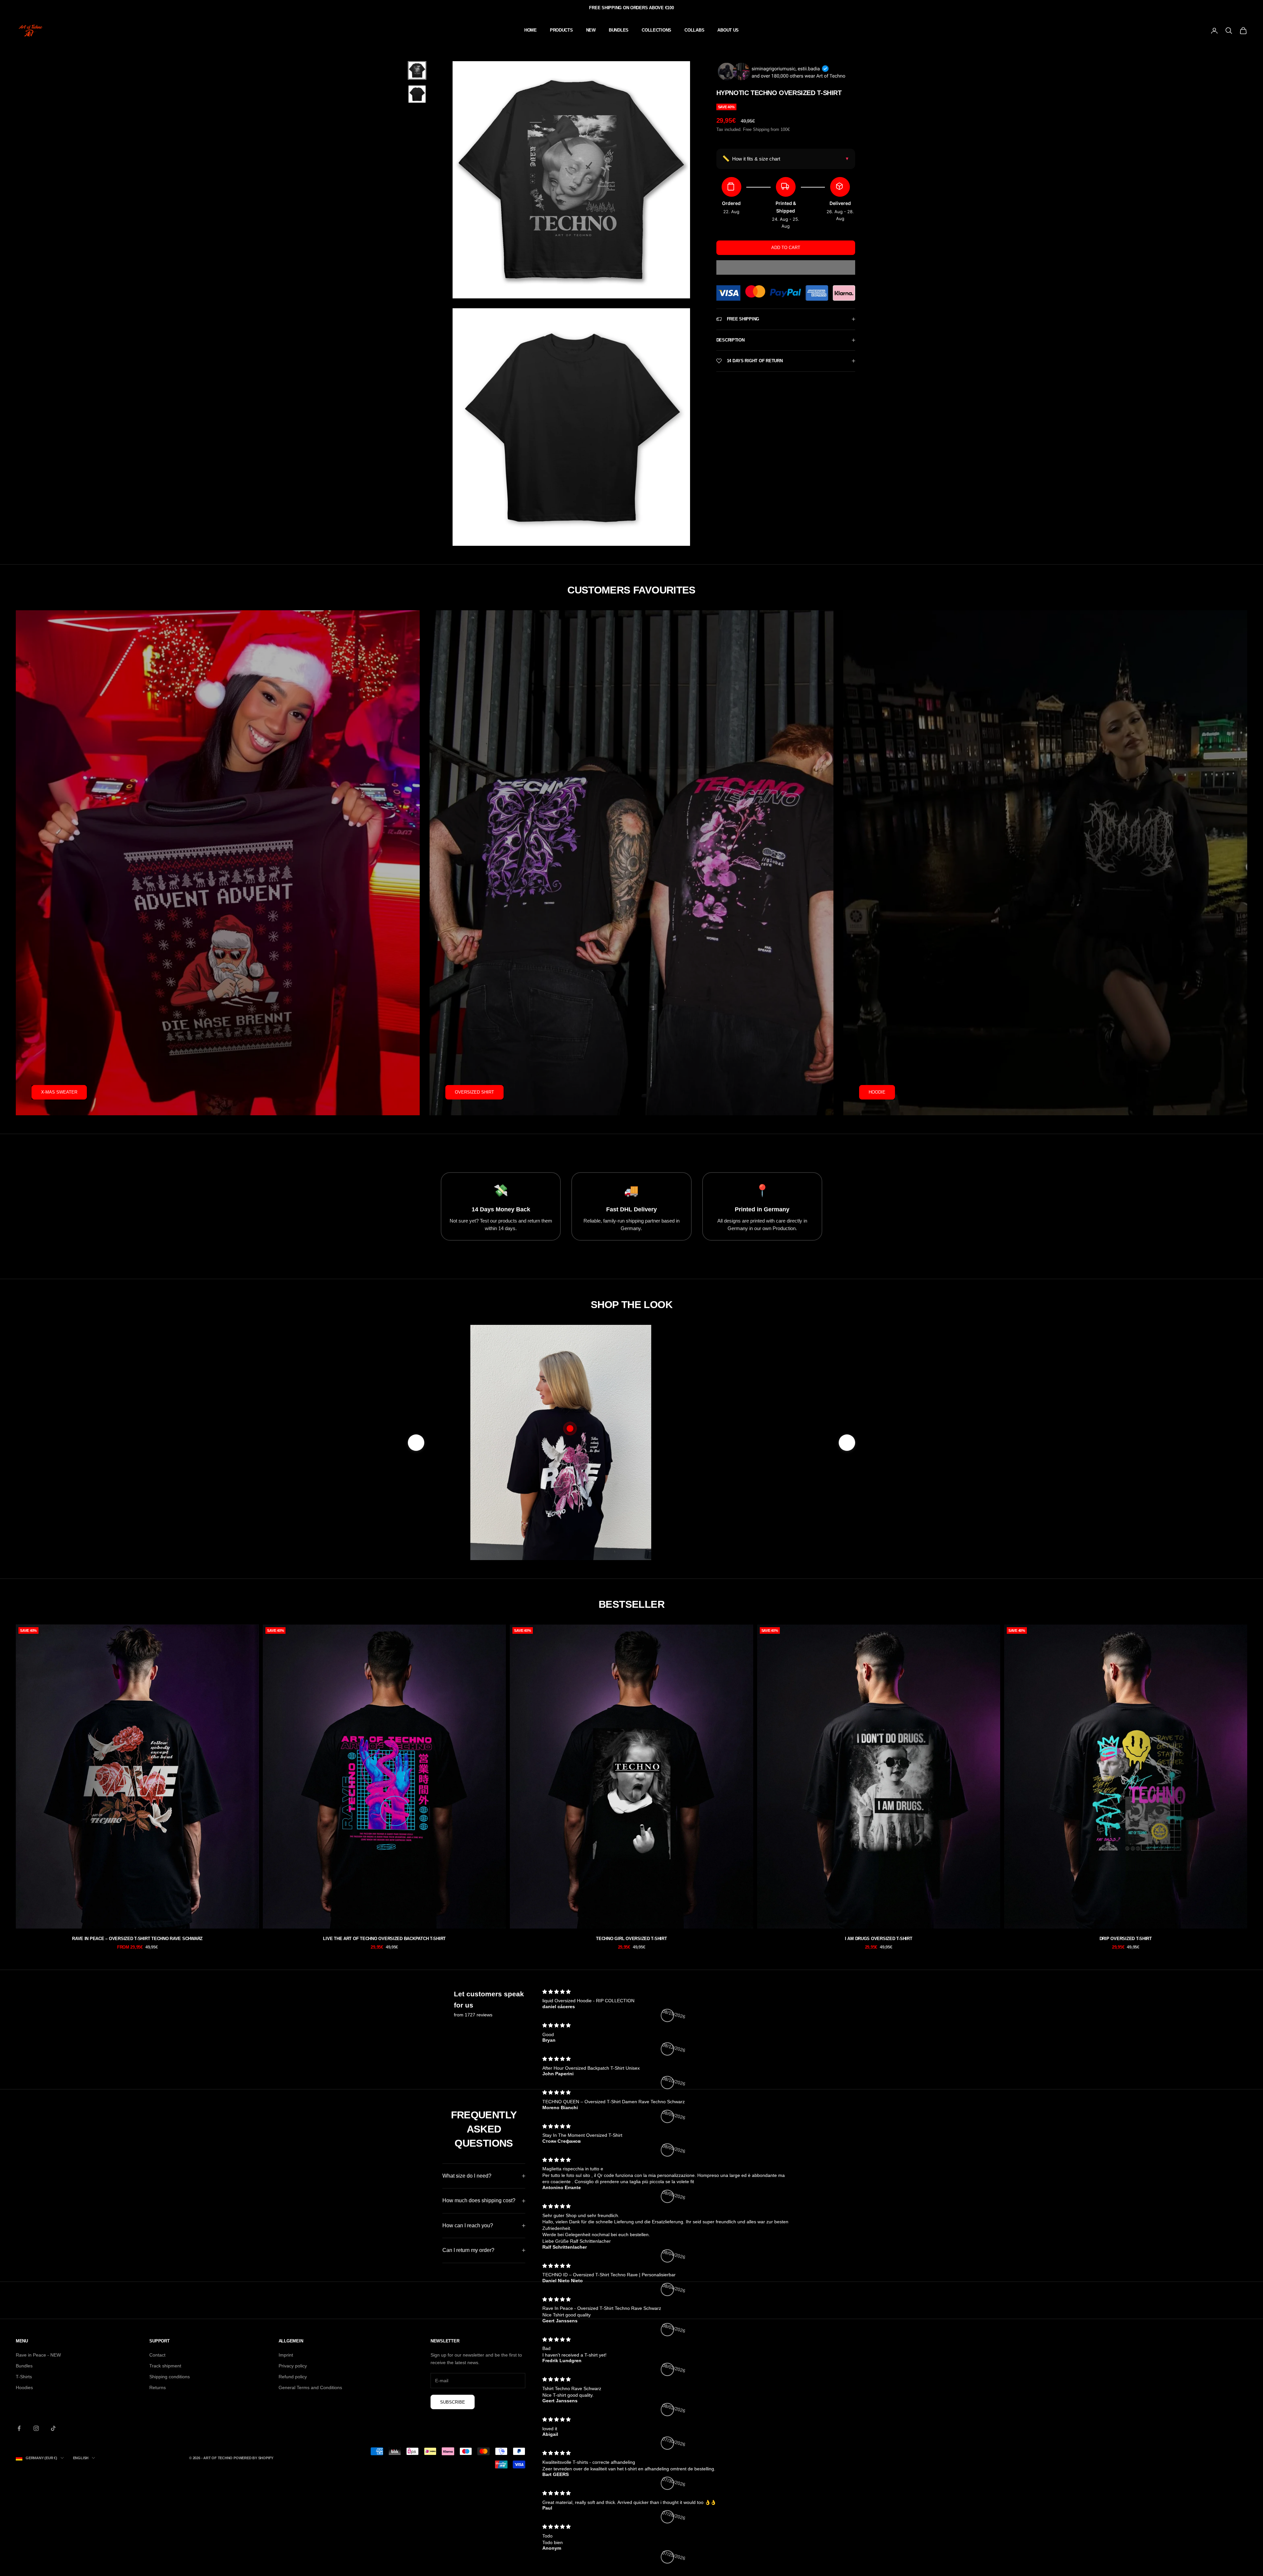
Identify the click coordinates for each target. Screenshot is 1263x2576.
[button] (786, 267)
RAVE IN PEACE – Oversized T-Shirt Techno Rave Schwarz (137, 1939)
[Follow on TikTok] (53, 2428)
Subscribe (453, 2402)
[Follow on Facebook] (19, 2428)
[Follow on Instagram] (36, 2428)
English (81, 2458)
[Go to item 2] (417, 94)
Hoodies (24, 2387)
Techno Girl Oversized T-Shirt (631, 1939)
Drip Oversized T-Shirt (1126, 1939)
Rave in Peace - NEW (38, 2355)
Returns (158, 2387)
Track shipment (165, 2366)
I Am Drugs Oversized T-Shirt (879, 1939)
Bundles (24, 2366)
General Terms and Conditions (310, 2387)
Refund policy (293, 2377)
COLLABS (694, 30)
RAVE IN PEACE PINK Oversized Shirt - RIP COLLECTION (723, 1486)
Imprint (286, 2355)
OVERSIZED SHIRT (474, 1092)
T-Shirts (24, 2377)
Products (561, 30)
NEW (591, 30)
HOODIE (877, 1092)
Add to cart (786, 248)
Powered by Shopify (253, 2458)
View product (723, 1517)
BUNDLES (619, 30)
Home (531, 30)
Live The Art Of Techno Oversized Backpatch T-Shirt (384, 1939)
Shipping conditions (170, 2377)
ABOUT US (728, 30)
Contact (157, 2355)
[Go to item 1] (417, 70)
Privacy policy (293, 2366)
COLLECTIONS (656, 30)
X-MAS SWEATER (59, 1092)
